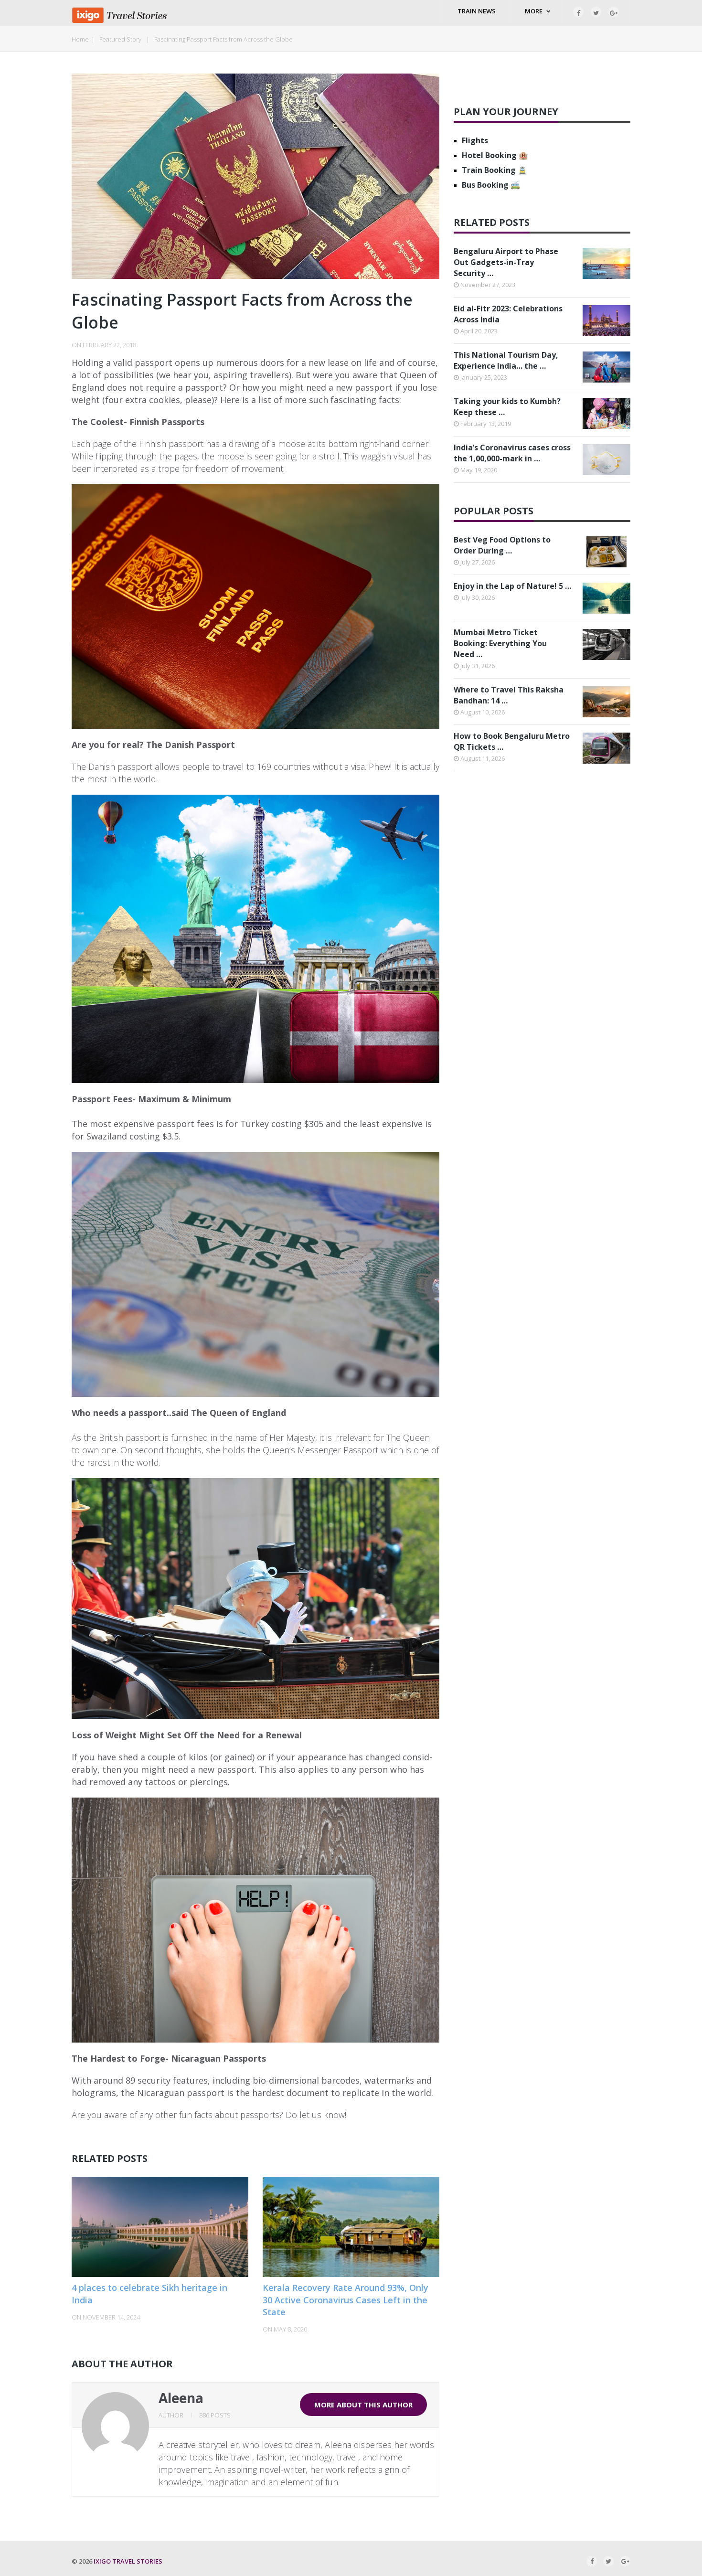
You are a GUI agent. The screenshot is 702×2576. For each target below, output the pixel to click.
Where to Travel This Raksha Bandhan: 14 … (509, 695)
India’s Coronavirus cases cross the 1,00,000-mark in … (512, 453)
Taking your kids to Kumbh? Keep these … (507, 407)
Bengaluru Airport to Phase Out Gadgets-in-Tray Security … (506, 262)
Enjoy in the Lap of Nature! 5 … (512, 586)
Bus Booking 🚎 (491, 185)
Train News (477, 11)
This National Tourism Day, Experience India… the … (506, 360)
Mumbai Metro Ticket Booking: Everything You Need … (500, 643)
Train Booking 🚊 (495, 170)
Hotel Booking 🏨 (495, 155)
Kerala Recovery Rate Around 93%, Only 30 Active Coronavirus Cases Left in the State (346, 2299)
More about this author (363, 2405)
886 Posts (215, 2415)
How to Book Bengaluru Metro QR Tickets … (512, 741)
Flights (475, 140)
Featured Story (120, 39)
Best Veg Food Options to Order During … (502, 545)
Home (80, 39)
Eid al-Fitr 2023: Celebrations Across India (508, 314)
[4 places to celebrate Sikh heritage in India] (160, 2227)
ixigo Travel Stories (128, 2561)
